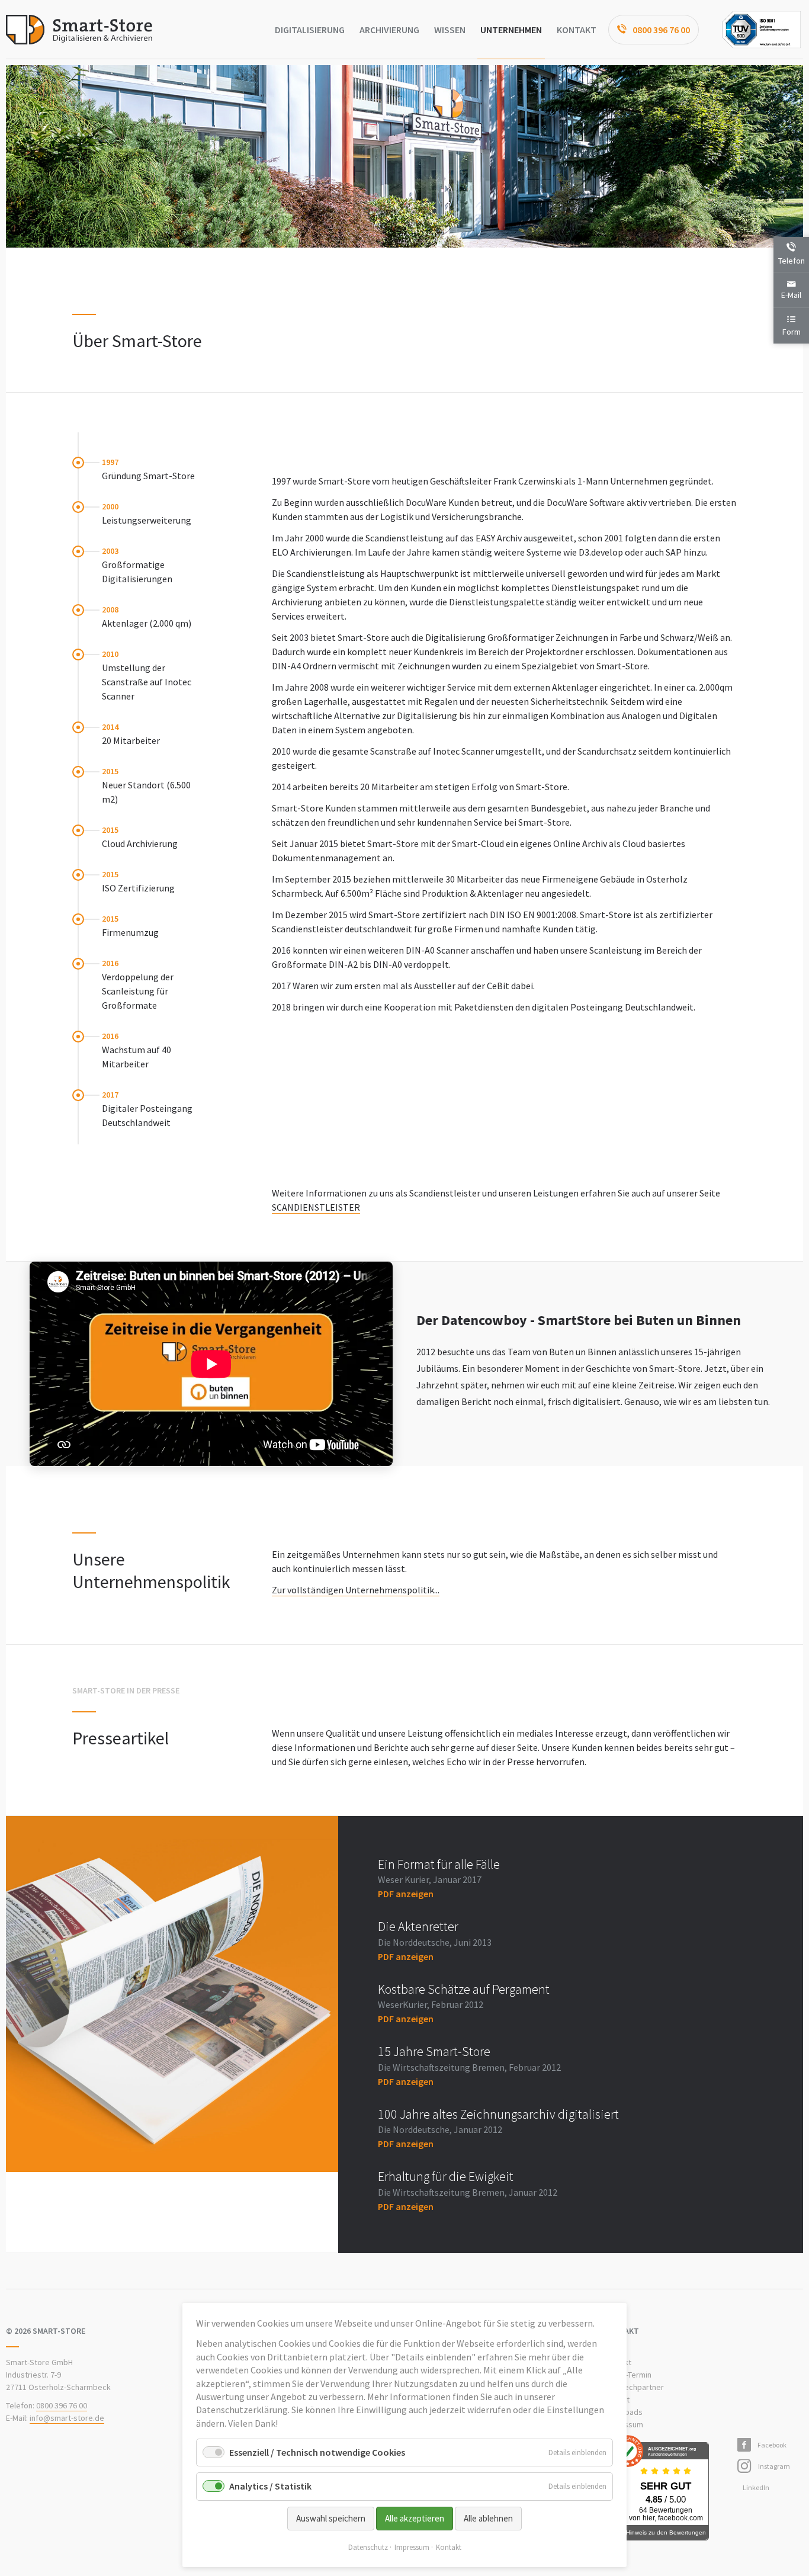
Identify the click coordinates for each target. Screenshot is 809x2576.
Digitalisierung (310, 30)
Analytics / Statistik (270, 2486)
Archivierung (389, 30)
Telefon (792, 261)
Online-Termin (627, 2375)
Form (792, 332)
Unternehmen (511, 30)
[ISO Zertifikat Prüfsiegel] (761, 30)
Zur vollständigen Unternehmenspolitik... (356, 1590)
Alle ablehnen (488, 2518)
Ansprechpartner (634, 2387)
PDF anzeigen (406, 1894)
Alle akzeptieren (415, 2518)
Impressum (412, 2547)
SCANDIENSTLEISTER (316, 1207)
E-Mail (791, 295)
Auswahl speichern (331, 2518)
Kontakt (577, 30)
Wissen (450, 30)
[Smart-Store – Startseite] (79, 30)
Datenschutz (368, 2547)
